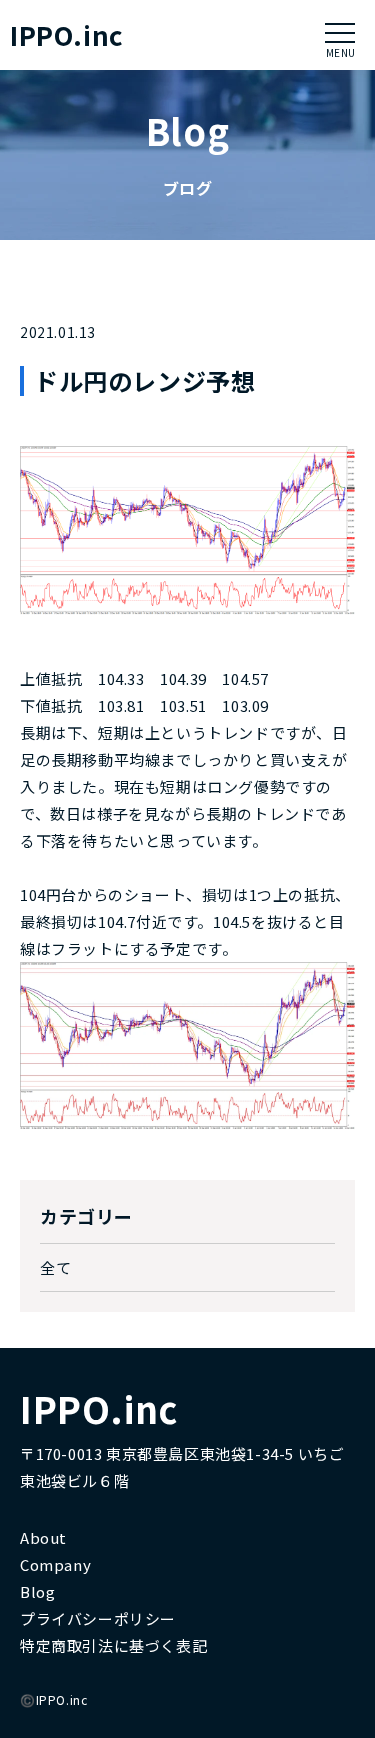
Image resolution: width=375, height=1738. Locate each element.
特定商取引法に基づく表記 (113, 1645)
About (43, 1537)
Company (55, 1564)
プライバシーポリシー (98, 1618)
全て (55, 1267)
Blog (37, 1591)
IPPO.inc (67, 35)
